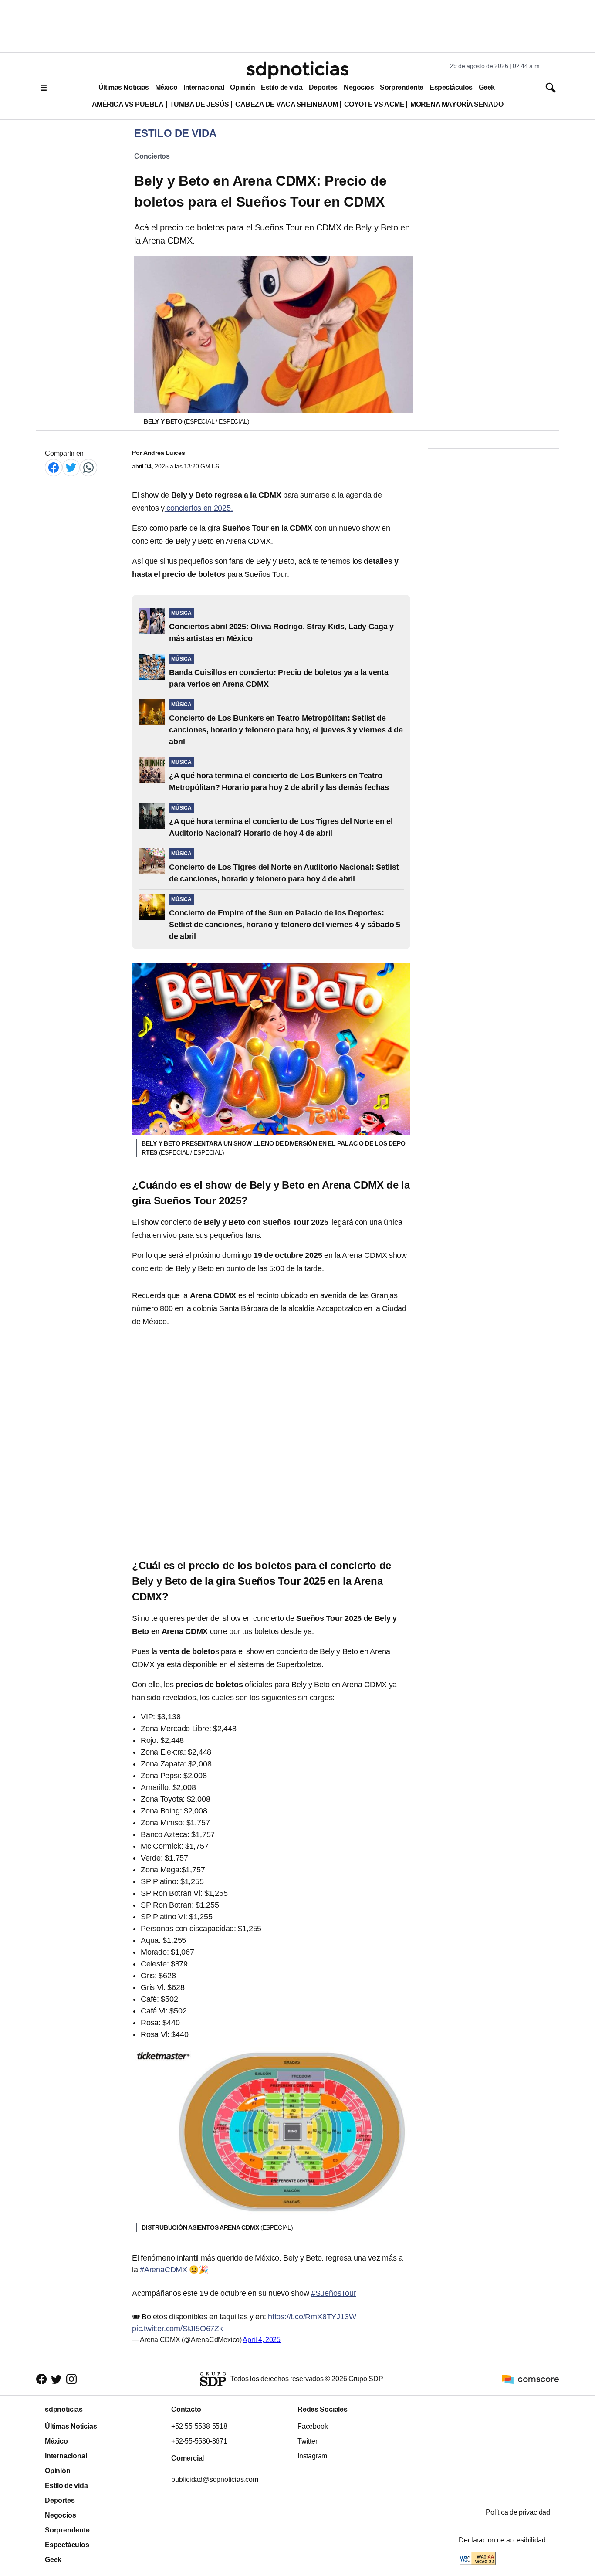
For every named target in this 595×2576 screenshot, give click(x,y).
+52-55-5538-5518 (199, 2426)
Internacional (204, 87)
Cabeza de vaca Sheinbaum (287, 104)
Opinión (242, 87)
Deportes (323, 87)
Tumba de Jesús (199, 104)
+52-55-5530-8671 (199, 2441)
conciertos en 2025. (199, 508)
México (166, 87)
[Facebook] (54, 467)
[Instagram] (71, 2379)
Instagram (312, 2456)
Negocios (359, 87)
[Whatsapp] (88, 467)
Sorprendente (402, 87)
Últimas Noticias (124, 87)
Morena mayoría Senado (457, 104)
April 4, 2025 (262, 2340)
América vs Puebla (128, 104)
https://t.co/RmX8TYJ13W (312, 2317)
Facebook (313, 2426)
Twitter (308, 2441)
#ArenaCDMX (164, 2270)
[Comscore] (531, 2379)
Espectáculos (451, 87)
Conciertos (152, 156)
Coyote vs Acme (374, 104)
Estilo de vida (282, 87)
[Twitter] (71, 467)
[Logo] (297, 70)
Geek (487, 87)
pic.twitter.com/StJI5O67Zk (177, 2329)
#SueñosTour (334, 2293)
